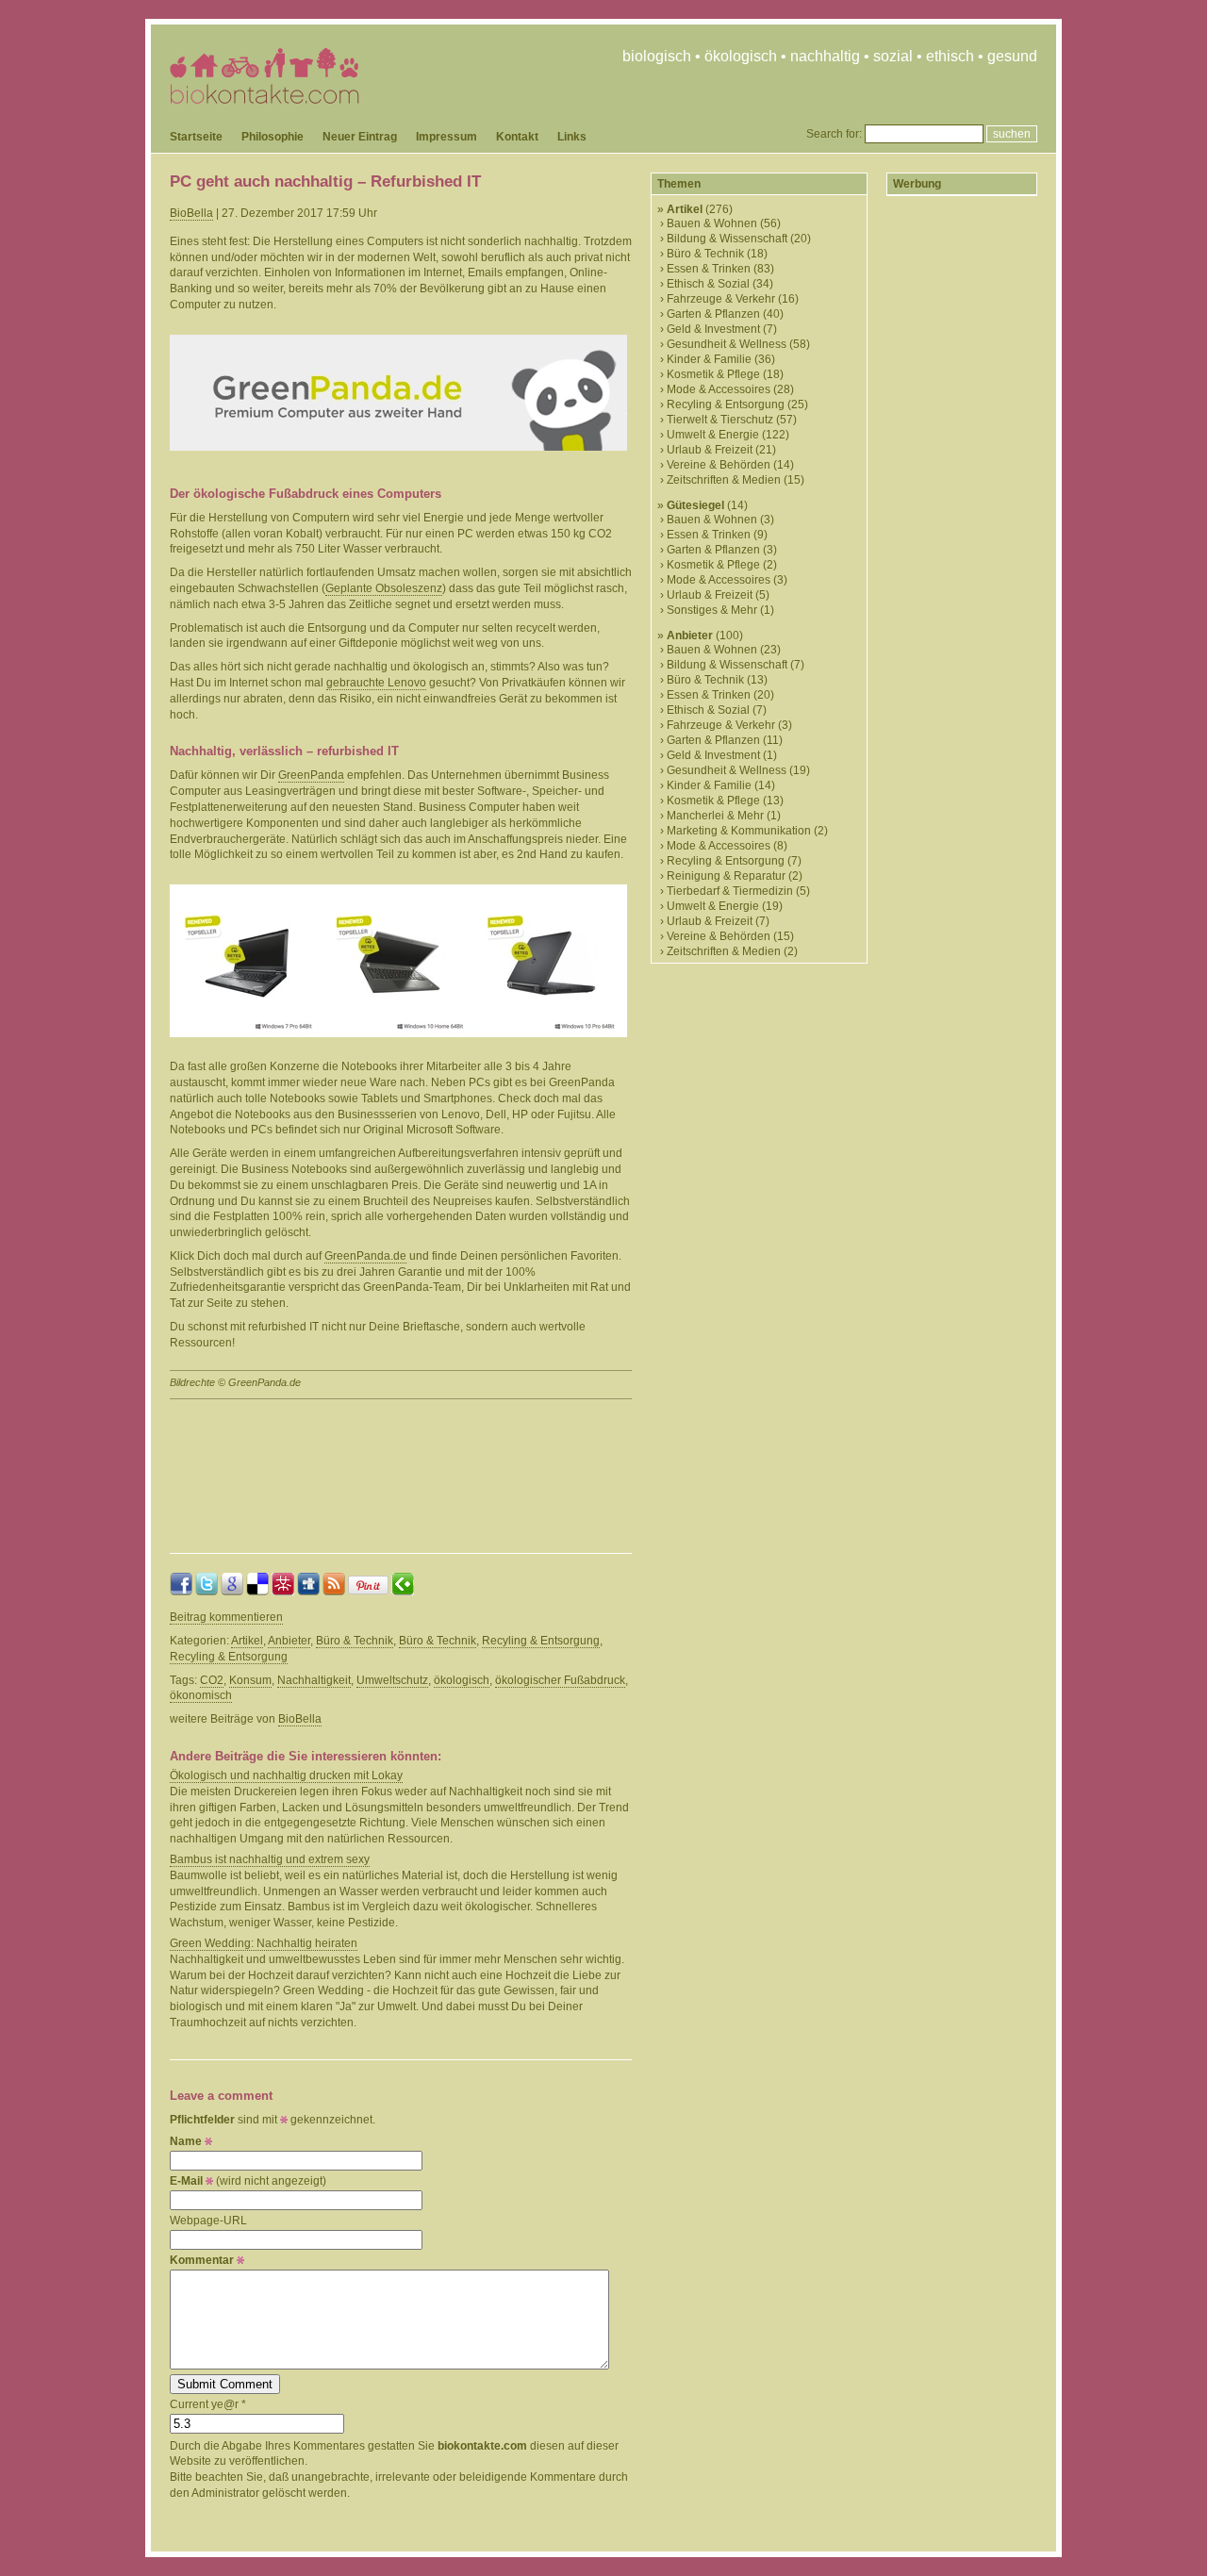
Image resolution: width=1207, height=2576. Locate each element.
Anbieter (289, 1641)
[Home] (265, 100)
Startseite (196, 137)
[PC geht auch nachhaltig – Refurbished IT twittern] (207, 1592)
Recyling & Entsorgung (541, 1641)
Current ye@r (208, 2404)
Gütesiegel (695, 505)
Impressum (446, 137)
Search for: (834, 134)
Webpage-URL (208, 2221)
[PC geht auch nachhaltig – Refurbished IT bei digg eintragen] (308, 1592)
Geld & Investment (713, 329)
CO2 (212, 1680)
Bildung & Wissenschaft (727, 239)
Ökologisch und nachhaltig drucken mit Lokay (286, 1775)
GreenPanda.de (365, 1256)
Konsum (250, 1680)
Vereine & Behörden (719, 465)
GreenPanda (311, 775)
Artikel (247, 1641)
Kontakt (517, 137)
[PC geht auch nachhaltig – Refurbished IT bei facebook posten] (181, 1592)
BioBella (191, 213)
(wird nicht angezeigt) (248, 2181)
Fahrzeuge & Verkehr (721, 299)
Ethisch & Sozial (708, 284)
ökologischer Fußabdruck (560, 1680)
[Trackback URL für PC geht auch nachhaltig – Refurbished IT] (403, 1592)
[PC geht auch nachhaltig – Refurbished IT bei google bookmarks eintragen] (232, 1592)
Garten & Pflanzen (713, 314)
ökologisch (462, 1680)
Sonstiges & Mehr (712, 610)
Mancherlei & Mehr (715, 816)
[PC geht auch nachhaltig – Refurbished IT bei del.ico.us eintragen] (257, 1592)
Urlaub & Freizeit (710, 450)
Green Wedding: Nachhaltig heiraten (264, 1943)
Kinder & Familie (709, 359)
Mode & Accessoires (719, 389)
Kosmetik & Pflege (713, 374)
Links (572, 137)
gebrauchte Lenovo (376, 683)
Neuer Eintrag (360, 137)
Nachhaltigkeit (314, 1680)
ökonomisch (201, 1695)
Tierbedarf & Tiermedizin (730, 891)
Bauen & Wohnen (712, 223)
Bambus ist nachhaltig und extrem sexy (270, 1859)
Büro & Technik (355, 1641)
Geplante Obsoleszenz (384, 588)
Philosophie (273, 137)
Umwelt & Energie (713, 435)
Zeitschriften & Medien (724, 480)
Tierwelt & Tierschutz (720, 420)
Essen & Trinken (709, 269)
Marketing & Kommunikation (739, 831)
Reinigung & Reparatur (726, 876)
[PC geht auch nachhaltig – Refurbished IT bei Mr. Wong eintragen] (283, 1592)
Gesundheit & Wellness (727, 344)
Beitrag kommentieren (226, 1617)
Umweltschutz (392, 1680)
